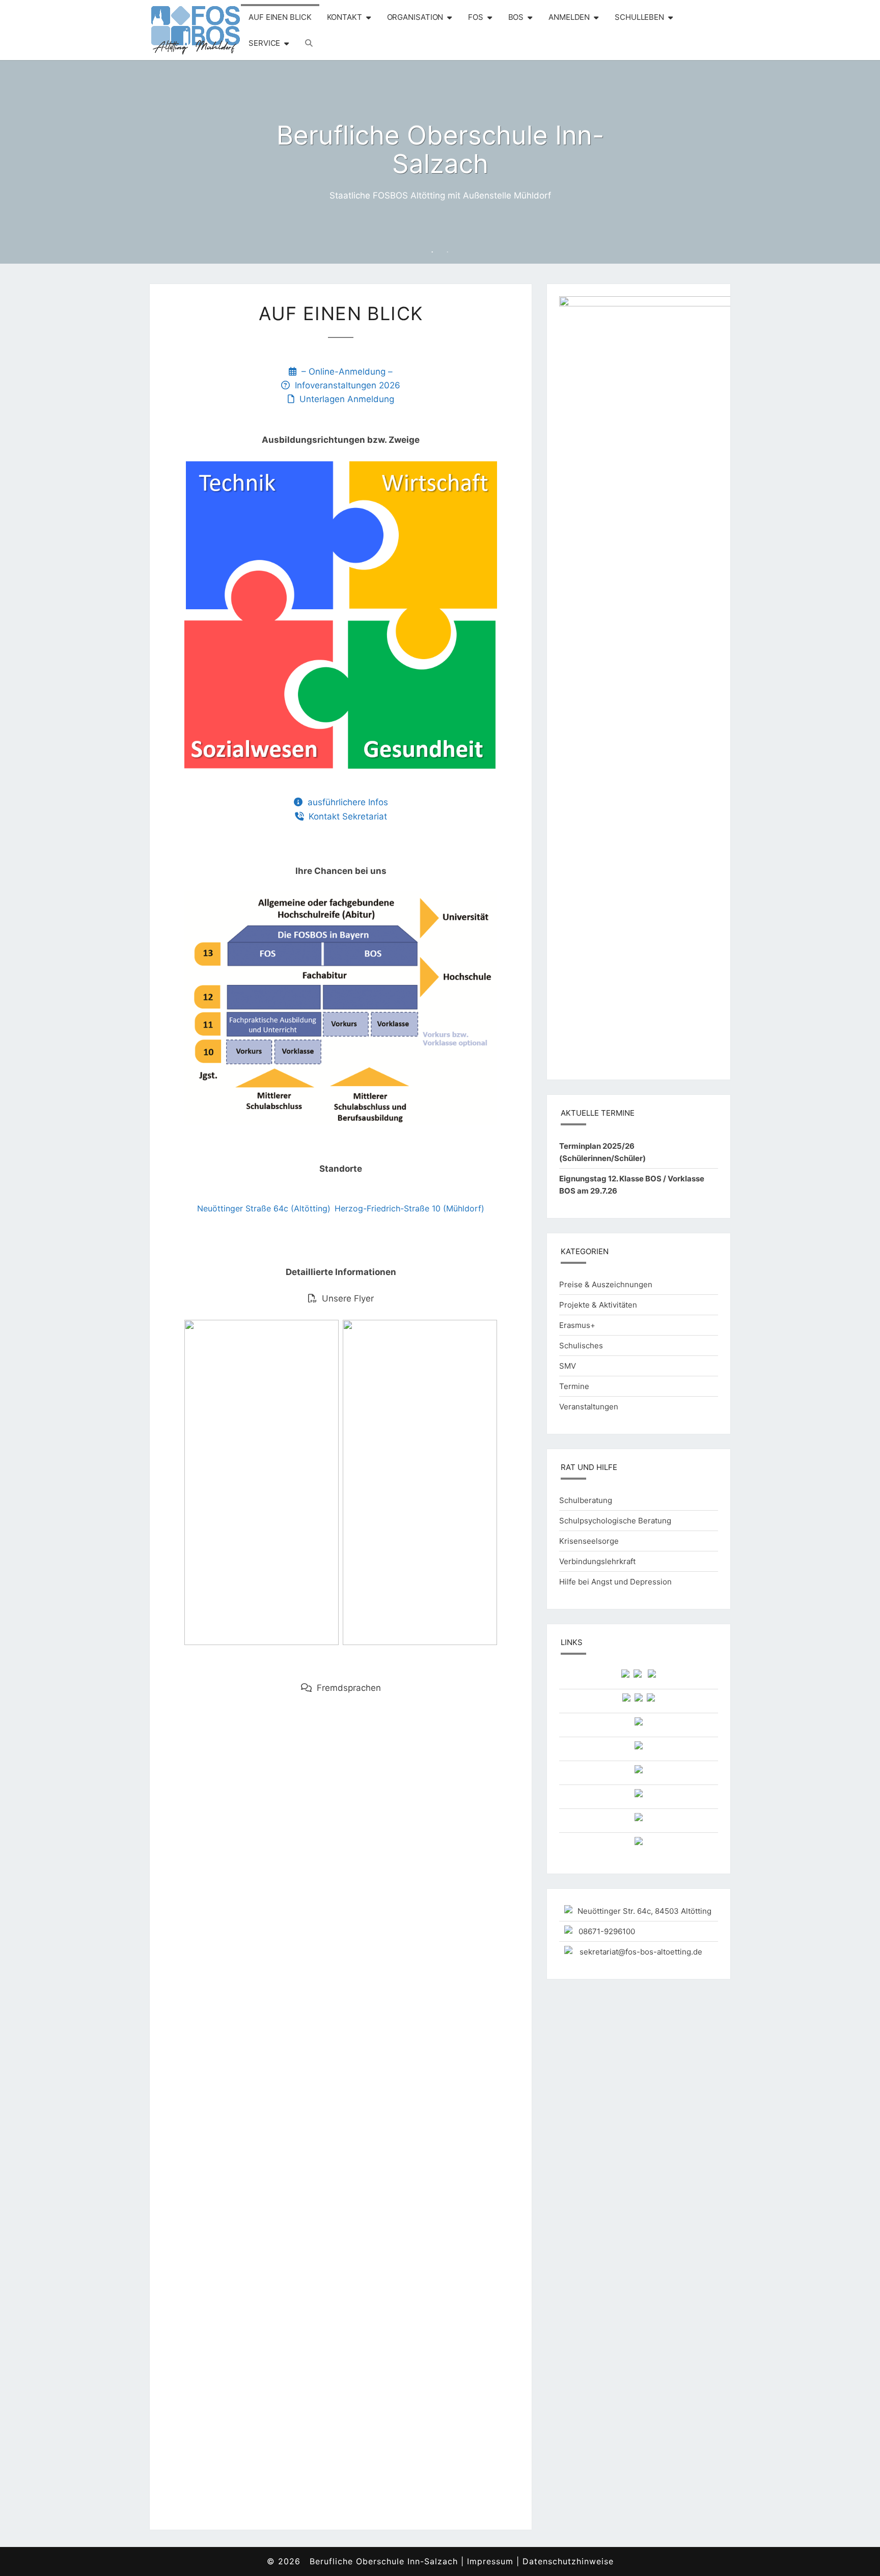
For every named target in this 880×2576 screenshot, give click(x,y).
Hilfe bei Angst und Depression (615, 1582)
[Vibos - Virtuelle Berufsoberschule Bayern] (625, 1676)
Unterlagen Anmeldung (344, 399)
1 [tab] (432, 252)
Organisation (415, 17)
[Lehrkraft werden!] (639, 1844)
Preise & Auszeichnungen (606, 1284)
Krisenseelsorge (589, 1541)
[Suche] (309, 43)
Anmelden (569, 17)
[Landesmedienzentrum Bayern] (626, 1700)
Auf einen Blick (280, 17)
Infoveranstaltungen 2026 (345, 385)
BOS (516, 17)
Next (856, 162)
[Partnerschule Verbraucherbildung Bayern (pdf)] (639, 1748)
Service (264, 43)
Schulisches (581, 1346)
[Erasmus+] (639, 1772)
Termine (574, 1386)
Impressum (490, 2561)
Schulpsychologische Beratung (615, 1521)
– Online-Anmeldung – (345, 372)
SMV (568, 1366)
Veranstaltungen (589, 1407)
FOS (476, 17)
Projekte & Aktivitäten (598, 1305)
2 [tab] (448, 252)
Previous (24, 162)
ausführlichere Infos (345, 802)
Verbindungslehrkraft (597, 1561)
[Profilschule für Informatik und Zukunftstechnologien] (639, 1820)
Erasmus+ (577, 1325)
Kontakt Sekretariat (345, 816)
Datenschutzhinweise (568, 2561)
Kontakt (345, 17)
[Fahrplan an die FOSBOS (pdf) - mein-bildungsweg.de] (639, 1724)
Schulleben (639, 17)
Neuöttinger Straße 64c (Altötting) (264, 1208)
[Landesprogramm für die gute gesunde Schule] (639, 1796)
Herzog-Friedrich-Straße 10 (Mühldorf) (409, 1208)
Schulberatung (586, 1500)
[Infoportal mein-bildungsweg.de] (639, 1700)
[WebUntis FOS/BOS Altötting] (638, 1676)
